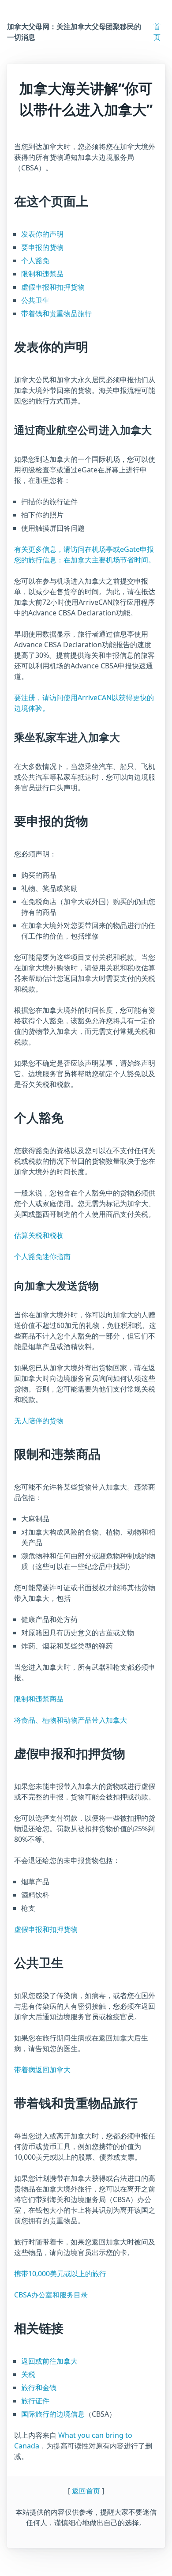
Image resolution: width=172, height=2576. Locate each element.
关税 (28, 2374)
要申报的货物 (42, 247)
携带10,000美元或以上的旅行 (60, 2274)
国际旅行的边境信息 (53, 2414)
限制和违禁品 (42, 274)
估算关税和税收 (39, 1235)
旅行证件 (35, 2401)
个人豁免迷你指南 (42, 1256)
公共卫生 (35, 300)
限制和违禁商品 (39, 1699)
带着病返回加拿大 (42, 2070)
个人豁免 (35, 260)
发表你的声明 (42, 234)
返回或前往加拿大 (49, 2361)
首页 (157, 32)
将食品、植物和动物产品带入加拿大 (71, 1720)
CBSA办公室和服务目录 (51, 2295)
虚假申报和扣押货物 (53, 287)
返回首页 (86, 2491)
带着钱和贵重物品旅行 (56, 313)
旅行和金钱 (39, 2387)
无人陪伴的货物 (39, 1421)
